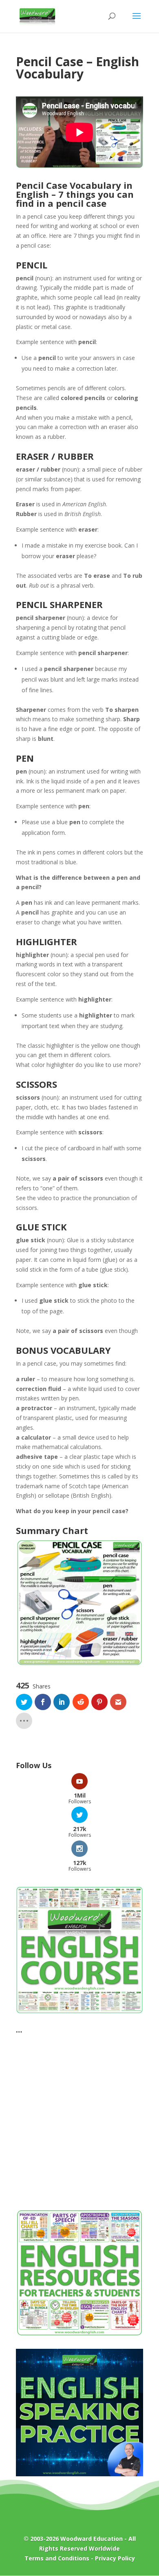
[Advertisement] (79, 2117)
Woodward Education (92, 2539)
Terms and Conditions (57, 2558)
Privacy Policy (115, 2558)
